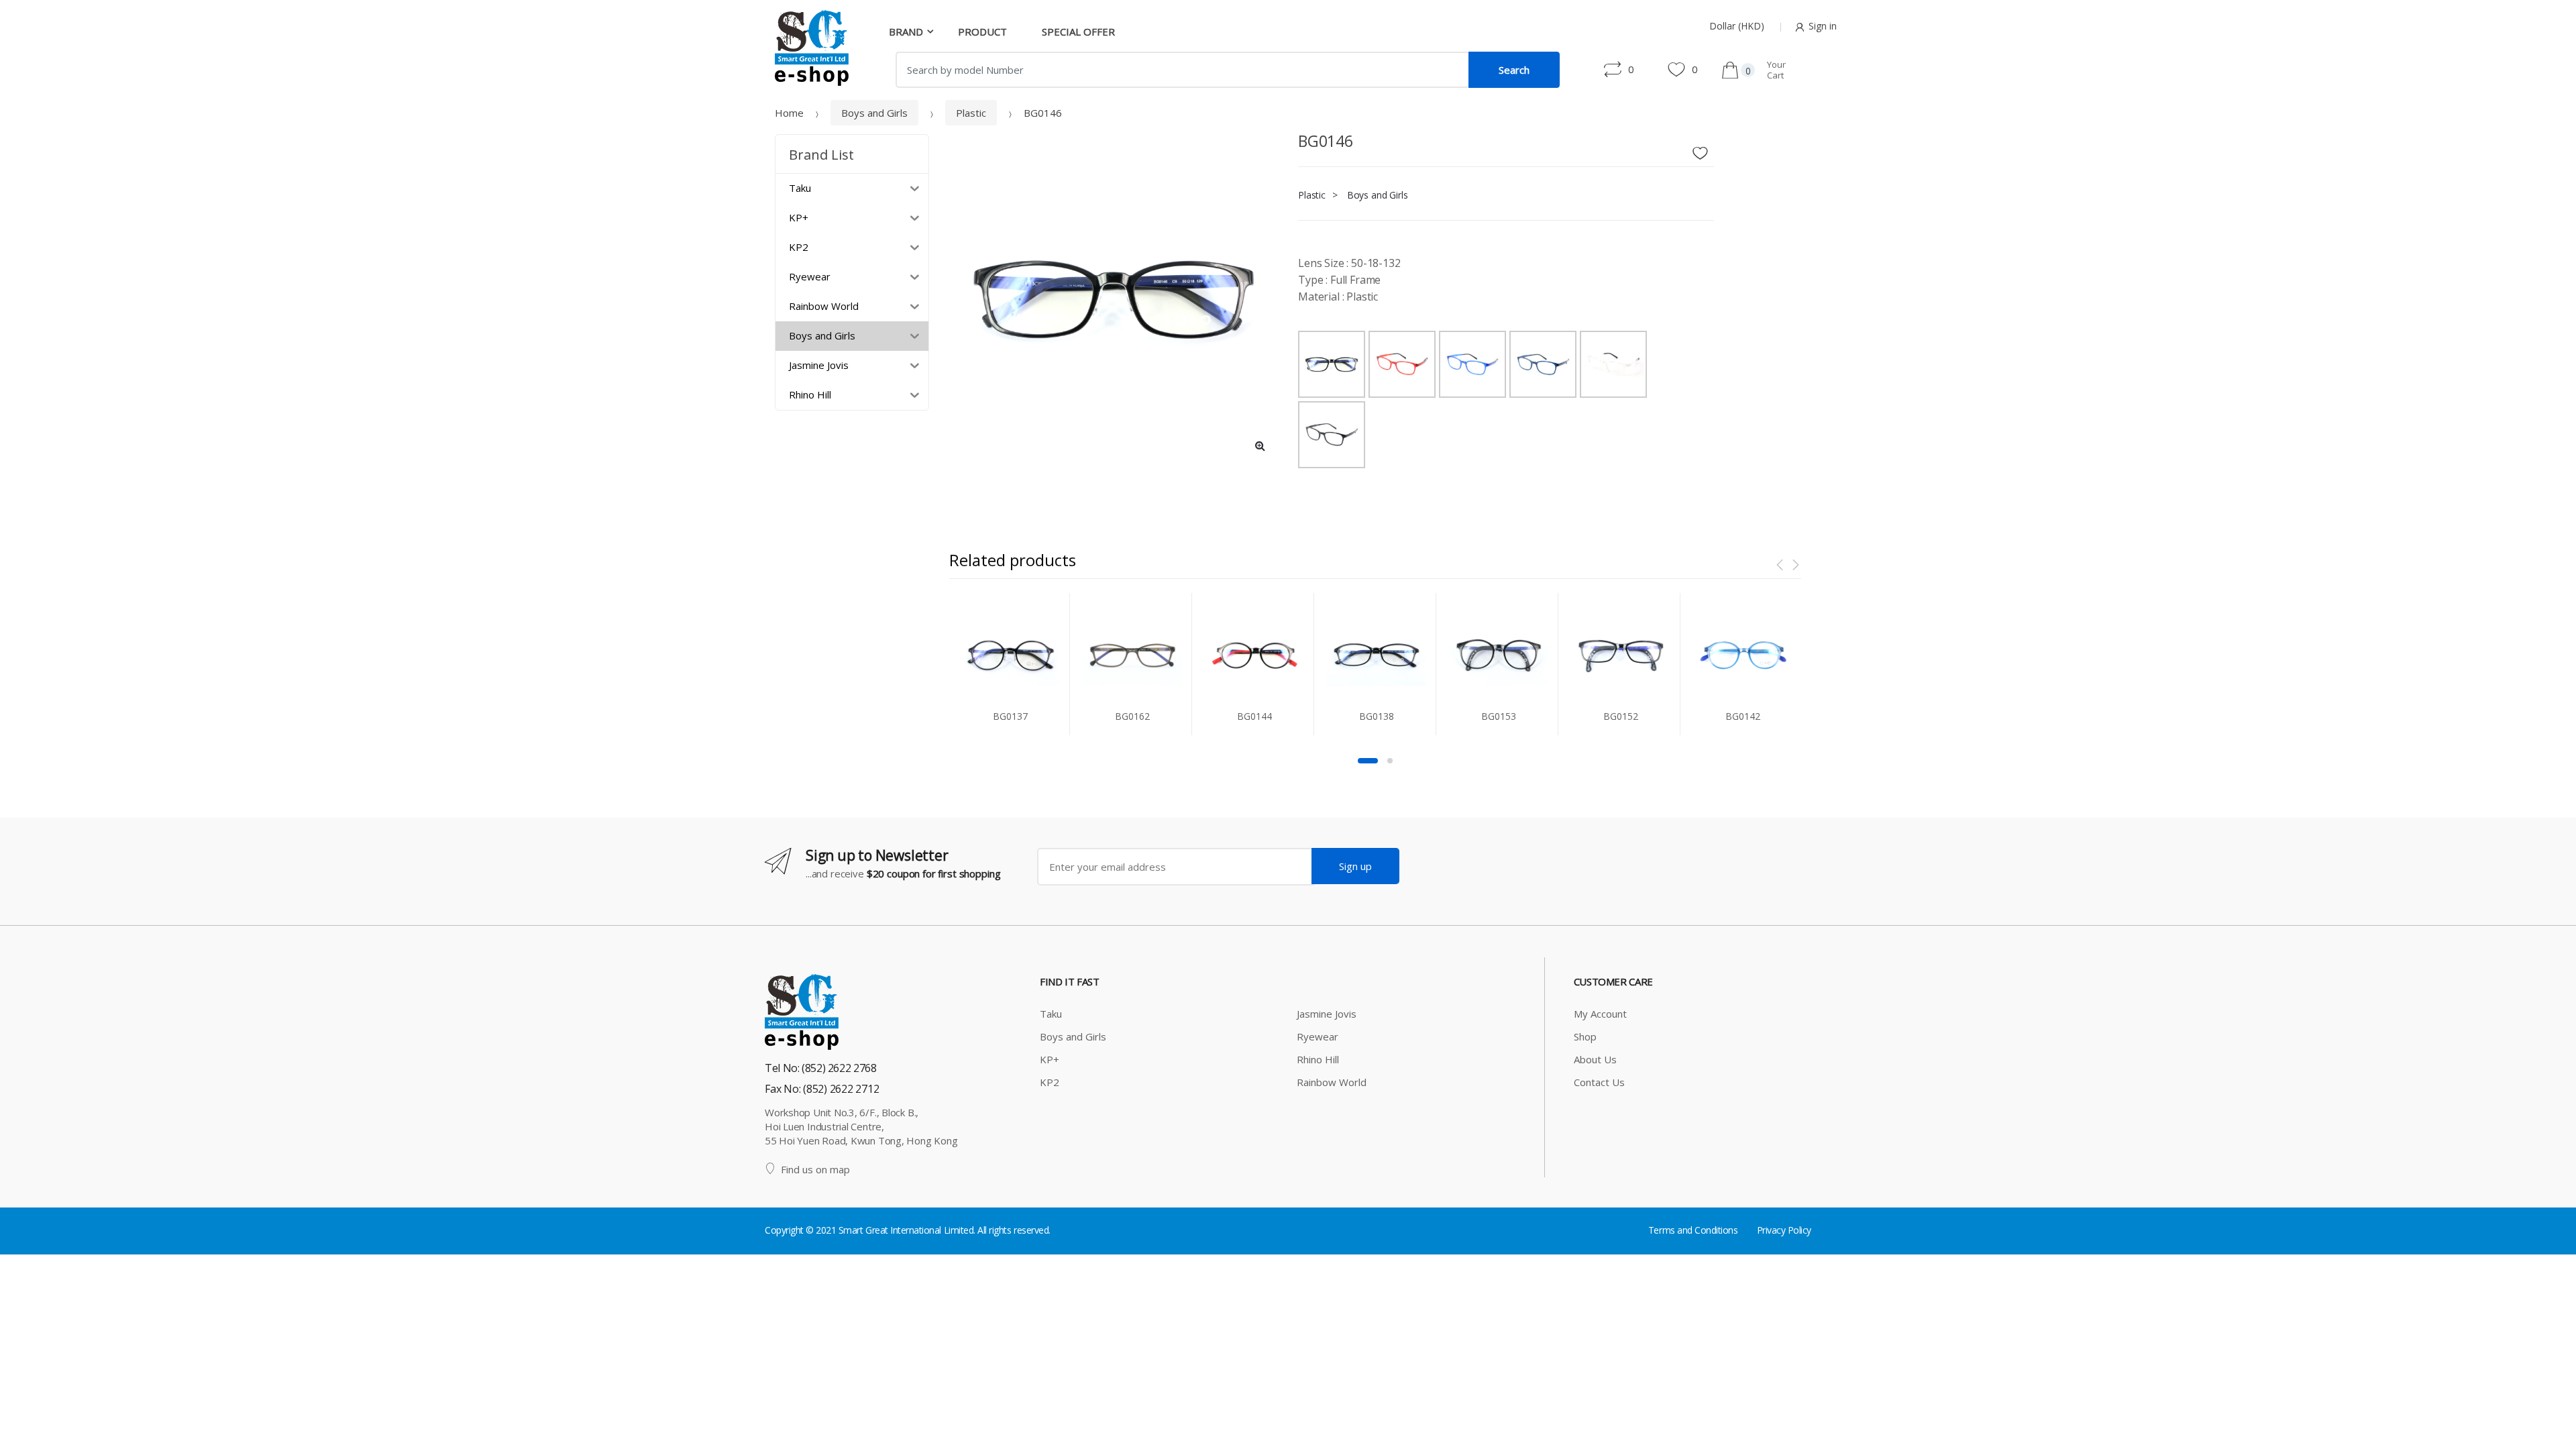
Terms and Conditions (1693, 1230)
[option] (1114, 299)
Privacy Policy (1784, 1230)
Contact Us (1599, 1082)
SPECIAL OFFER (1078, 32)
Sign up (1355, 866)
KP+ (1050, 1059)
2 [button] (1390, 761)
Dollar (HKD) (1737, 26)
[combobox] (1182, 70)
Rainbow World (1332, 1082)
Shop (1585, 1036)
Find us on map (815, 1169)
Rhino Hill (1318, 1059)
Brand (906, 32)
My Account (1600, 1014)
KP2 (1050, 1082)
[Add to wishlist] (1705, 150)
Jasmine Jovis (1327, 1014)
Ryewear (1318, 1036)
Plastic (971, 113)
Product (982, 32)
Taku (1051, 1014)
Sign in (1823, 26)
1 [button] (1368, 761)
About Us (1595, 1059)
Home (789, 113)
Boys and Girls (874, 113)
